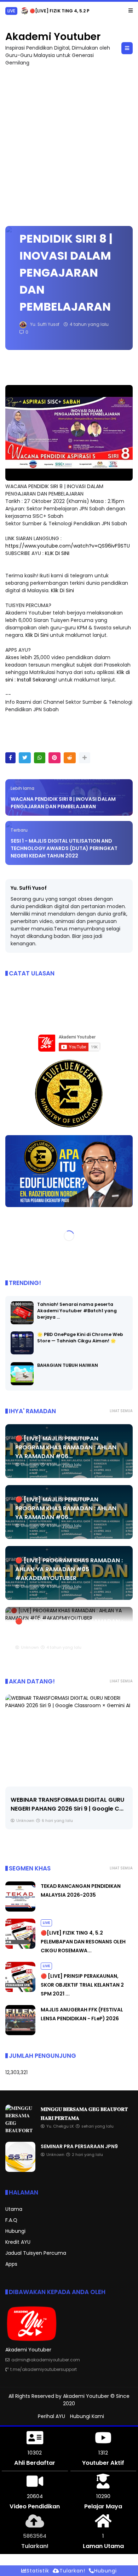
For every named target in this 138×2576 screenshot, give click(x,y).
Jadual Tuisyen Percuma (36, 2253)
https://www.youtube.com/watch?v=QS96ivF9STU (68, 546)
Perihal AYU (51, 2416)
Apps (11, 2264)
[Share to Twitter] (25, 758)
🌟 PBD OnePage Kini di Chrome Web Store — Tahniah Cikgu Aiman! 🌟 (80, 1338)
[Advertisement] (69, 143)
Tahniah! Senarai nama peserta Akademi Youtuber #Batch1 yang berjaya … (77, 1311)
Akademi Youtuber (53, 37)
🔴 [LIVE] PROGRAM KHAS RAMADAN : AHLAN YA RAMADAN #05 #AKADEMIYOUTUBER (69, 1569)
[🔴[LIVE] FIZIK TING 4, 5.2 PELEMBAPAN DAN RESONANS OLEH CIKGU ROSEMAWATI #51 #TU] (24, 13)
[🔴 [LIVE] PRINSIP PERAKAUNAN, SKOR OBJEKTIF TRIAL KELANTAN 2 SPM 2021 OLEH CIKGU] (20, 1990)
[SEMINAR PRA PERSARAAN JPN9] (20, 2170)
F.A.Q (11, 2220)
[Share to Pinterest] (54, 758)
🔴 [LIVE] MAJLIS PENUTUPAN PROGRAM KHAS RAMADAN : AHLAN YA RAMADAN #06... (66, 1447)
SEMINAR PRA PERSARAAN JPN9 (79, 2146)
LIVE (11, 11)
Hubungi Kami (87, 2416)
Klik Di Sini (62, 590)
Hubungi (15, 2231)
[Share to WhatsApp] (40, 758)
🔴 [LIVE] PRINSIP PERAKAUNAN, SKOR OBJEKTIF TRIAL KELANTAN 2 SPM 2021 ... (82, 1985)
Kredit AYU (18, 2242)
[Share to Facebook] (10, 758)
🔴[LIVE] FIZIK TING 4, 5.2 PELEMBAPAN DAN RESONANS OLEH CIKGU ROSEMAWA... (83, 1942)
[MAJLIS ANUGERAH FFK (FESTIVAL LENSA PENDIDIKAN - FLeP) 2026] (20, 2033)
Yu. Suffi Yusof (29, 888)
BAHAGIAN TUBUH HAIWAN (68, 1365)
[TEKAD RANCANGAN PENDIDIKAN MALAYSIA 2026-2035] (20, 1910)
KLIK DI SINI (57, 553)
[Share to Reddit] (70, 758)
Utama (14, 2209)
